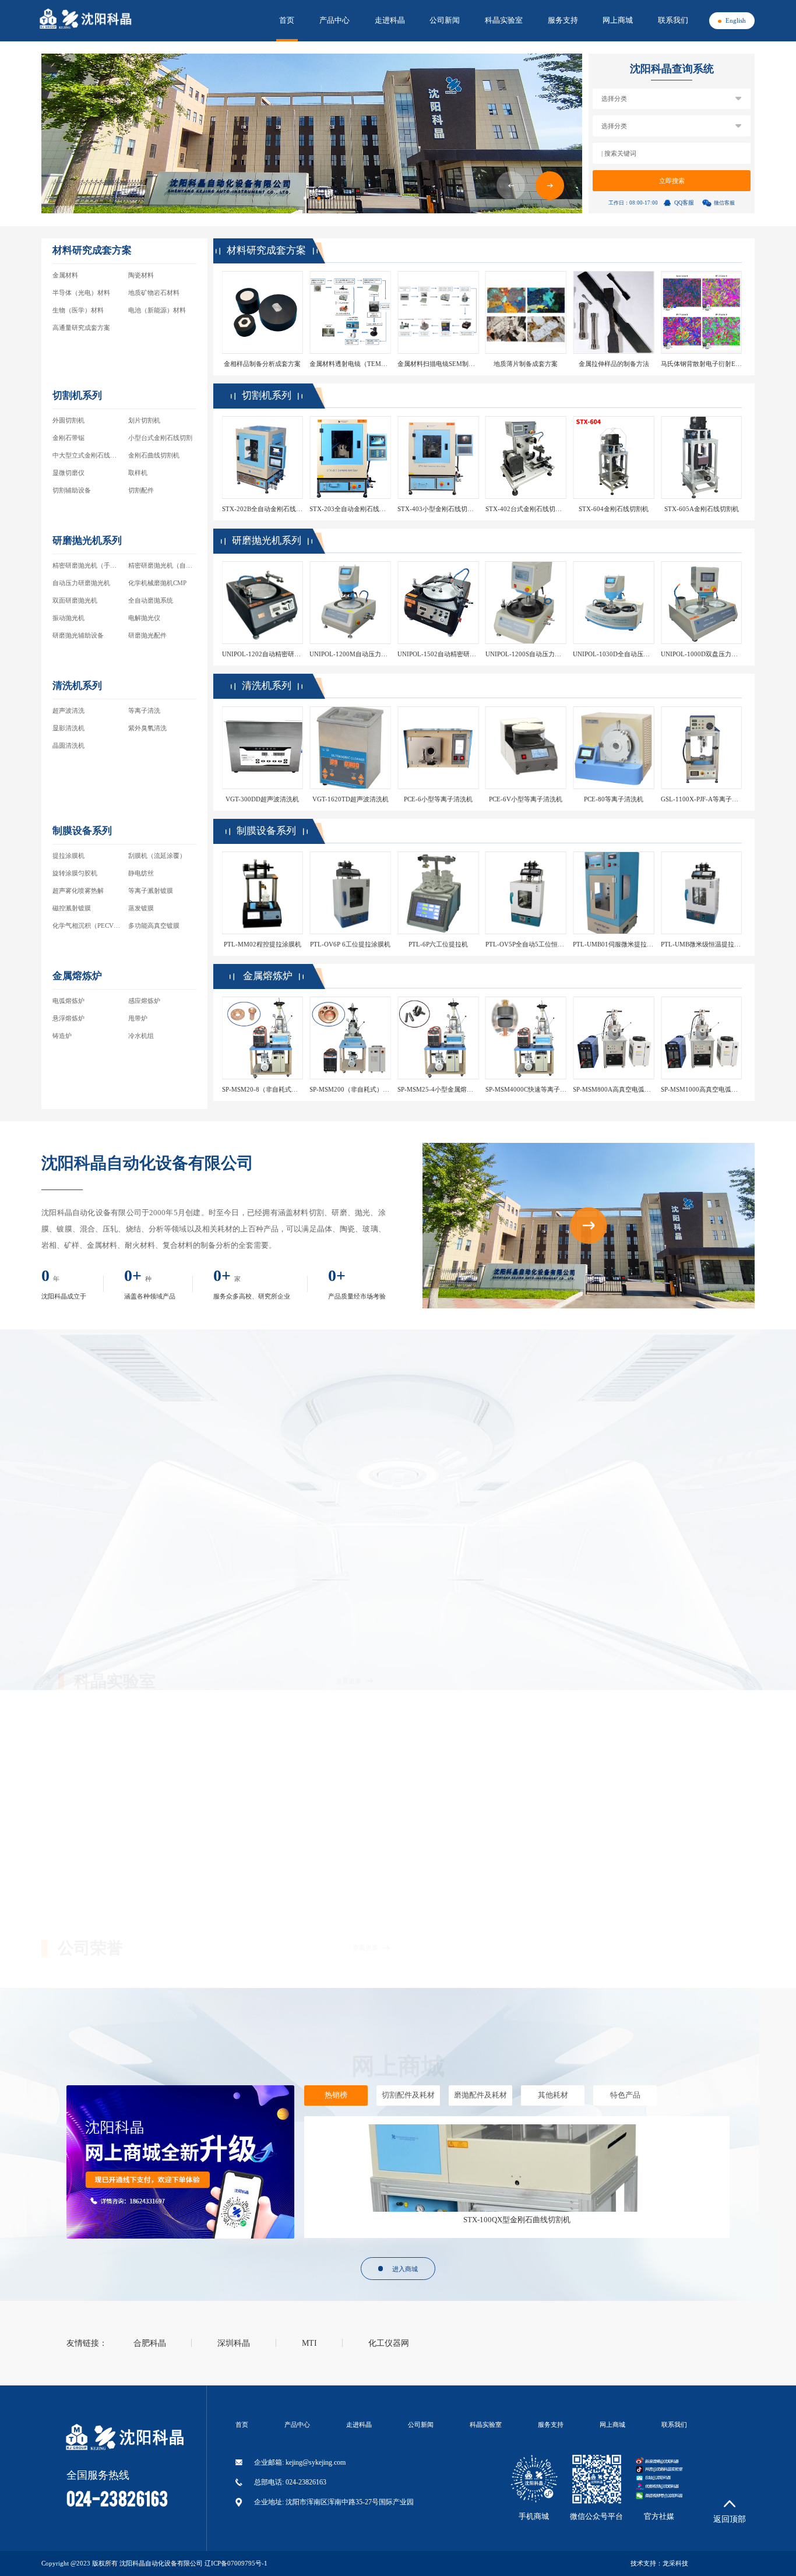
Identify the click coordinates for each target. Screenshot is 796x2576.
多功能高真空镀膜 (154, 925)
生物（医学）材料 (78, 310)
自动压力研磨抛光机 (81, 583)
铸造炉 (62, 1036)
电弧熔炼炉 (68, 1001)
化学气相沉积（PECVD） (89, 925)
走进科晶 (390, 20)
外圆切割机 (68, 420)
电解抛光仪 (144, 618)
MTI (309, 2343)
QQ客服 (684, 203)
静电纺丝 (141, 873)
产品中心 (334, 20)
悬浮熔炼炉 (68, 1018)
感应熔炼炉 (144, 1001)
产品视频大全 (337, 1435)
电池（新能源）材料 (157, 310)
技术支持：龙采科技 (659, 2563)
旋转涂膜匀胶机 (75, 873)
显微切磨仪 (68, 473)
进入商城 (405, 2269)
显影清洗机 (68, 728)
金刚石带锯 (68, 438)
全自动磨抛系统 (151, 600)
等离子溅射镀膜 (151, 891)
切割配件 (141, 490)
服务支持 (563, 20)
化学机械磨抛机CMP (157, 583)
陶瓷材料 (141, 275)
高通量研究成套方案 (81, 328)
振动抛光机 (68, 618)
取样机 (138, 473)
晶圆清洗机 (68, 745)
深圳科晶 (234, 2343)
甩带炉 (138, 1018)
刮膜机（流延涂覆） (157, 856)
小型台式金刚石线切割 (160, 438)
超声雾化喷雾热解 (78, 891)
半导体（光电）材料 (81, 293)
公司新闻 (445, 20)
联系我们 (673, 20)
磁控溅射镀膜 (72, 908)
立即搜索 (672, 181)
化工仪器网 (389, 2343)
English (736, 20)
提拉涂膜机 (68, 856)
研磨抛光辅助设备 (78, 635)
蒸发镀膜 (141, 908)
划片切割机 (144, 420)
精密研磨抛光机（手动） (88, 565)
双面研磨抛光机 (75, 600)
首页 (287, 20)
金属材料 (65, 275)
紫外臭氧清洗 (147, 728)
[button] (550, 186)
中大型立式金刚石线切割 (88, 455)
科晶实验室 (504, 20)
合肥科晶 (150, 2343)
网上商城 (618, 20)
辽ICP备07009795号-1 (236, 2563)
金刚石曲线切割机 (154, 455)
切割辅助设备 (72, 490)
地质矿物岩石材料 (154, 293)
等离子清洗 (144, 710)
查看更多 (348, 1385)
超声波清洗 (68, 710)
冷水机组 (141, 1036)
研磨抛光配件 (147, 635)
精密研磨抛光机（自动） (163, 565)
